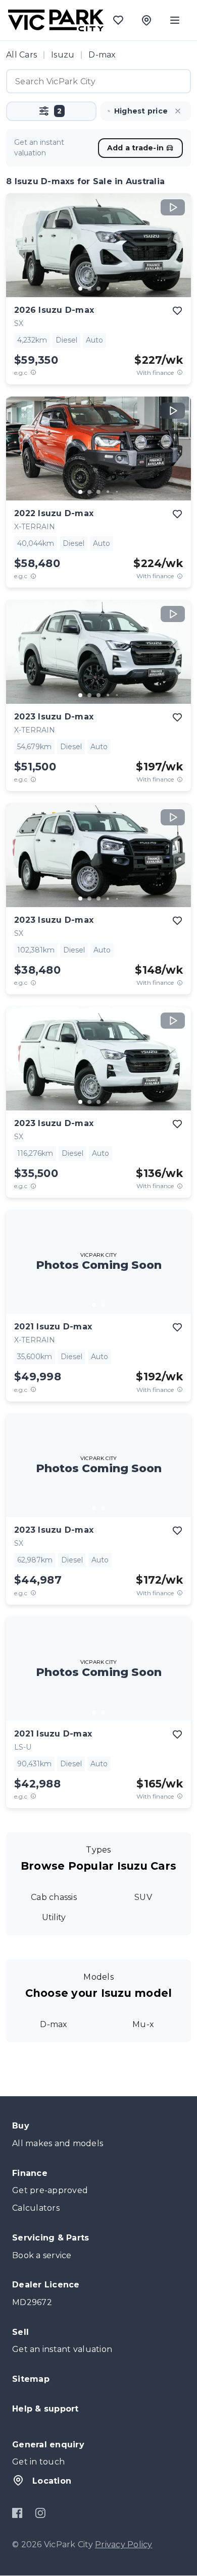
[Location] (146, 20)
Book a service (42, 2255)
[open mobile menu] (175, 20)
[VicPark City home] (56, 20)
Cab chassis (54, 1897)
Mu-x (143, 2024)
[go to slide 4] (108, 289)
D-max (54, 2024)
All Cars (21, 55)
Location (52, 2481)
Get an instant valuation (62, 2349)
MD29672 (32, 2302)
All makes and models (58, 2143)
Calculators (36, 2208)
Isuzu (63, 55)
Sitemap (31, 2379)
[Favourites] (118, 20)
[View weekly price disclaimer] (180, 373)
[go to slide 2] (89, 289)
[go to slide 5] (117, 289)
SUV (143, 1897)
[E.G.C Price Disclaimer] (33, 373)
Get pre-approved (50, 2190)
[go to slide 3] (98, 289)
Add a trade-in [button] (136, 148)
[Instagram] (40, 2513)
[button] (51, 111)
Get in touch (38, 2462)
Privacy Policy (124, 2544)
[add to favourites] (177, 311)
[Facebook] (17, 2513)
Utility (54, 1917)
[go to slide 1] (80, 289)
